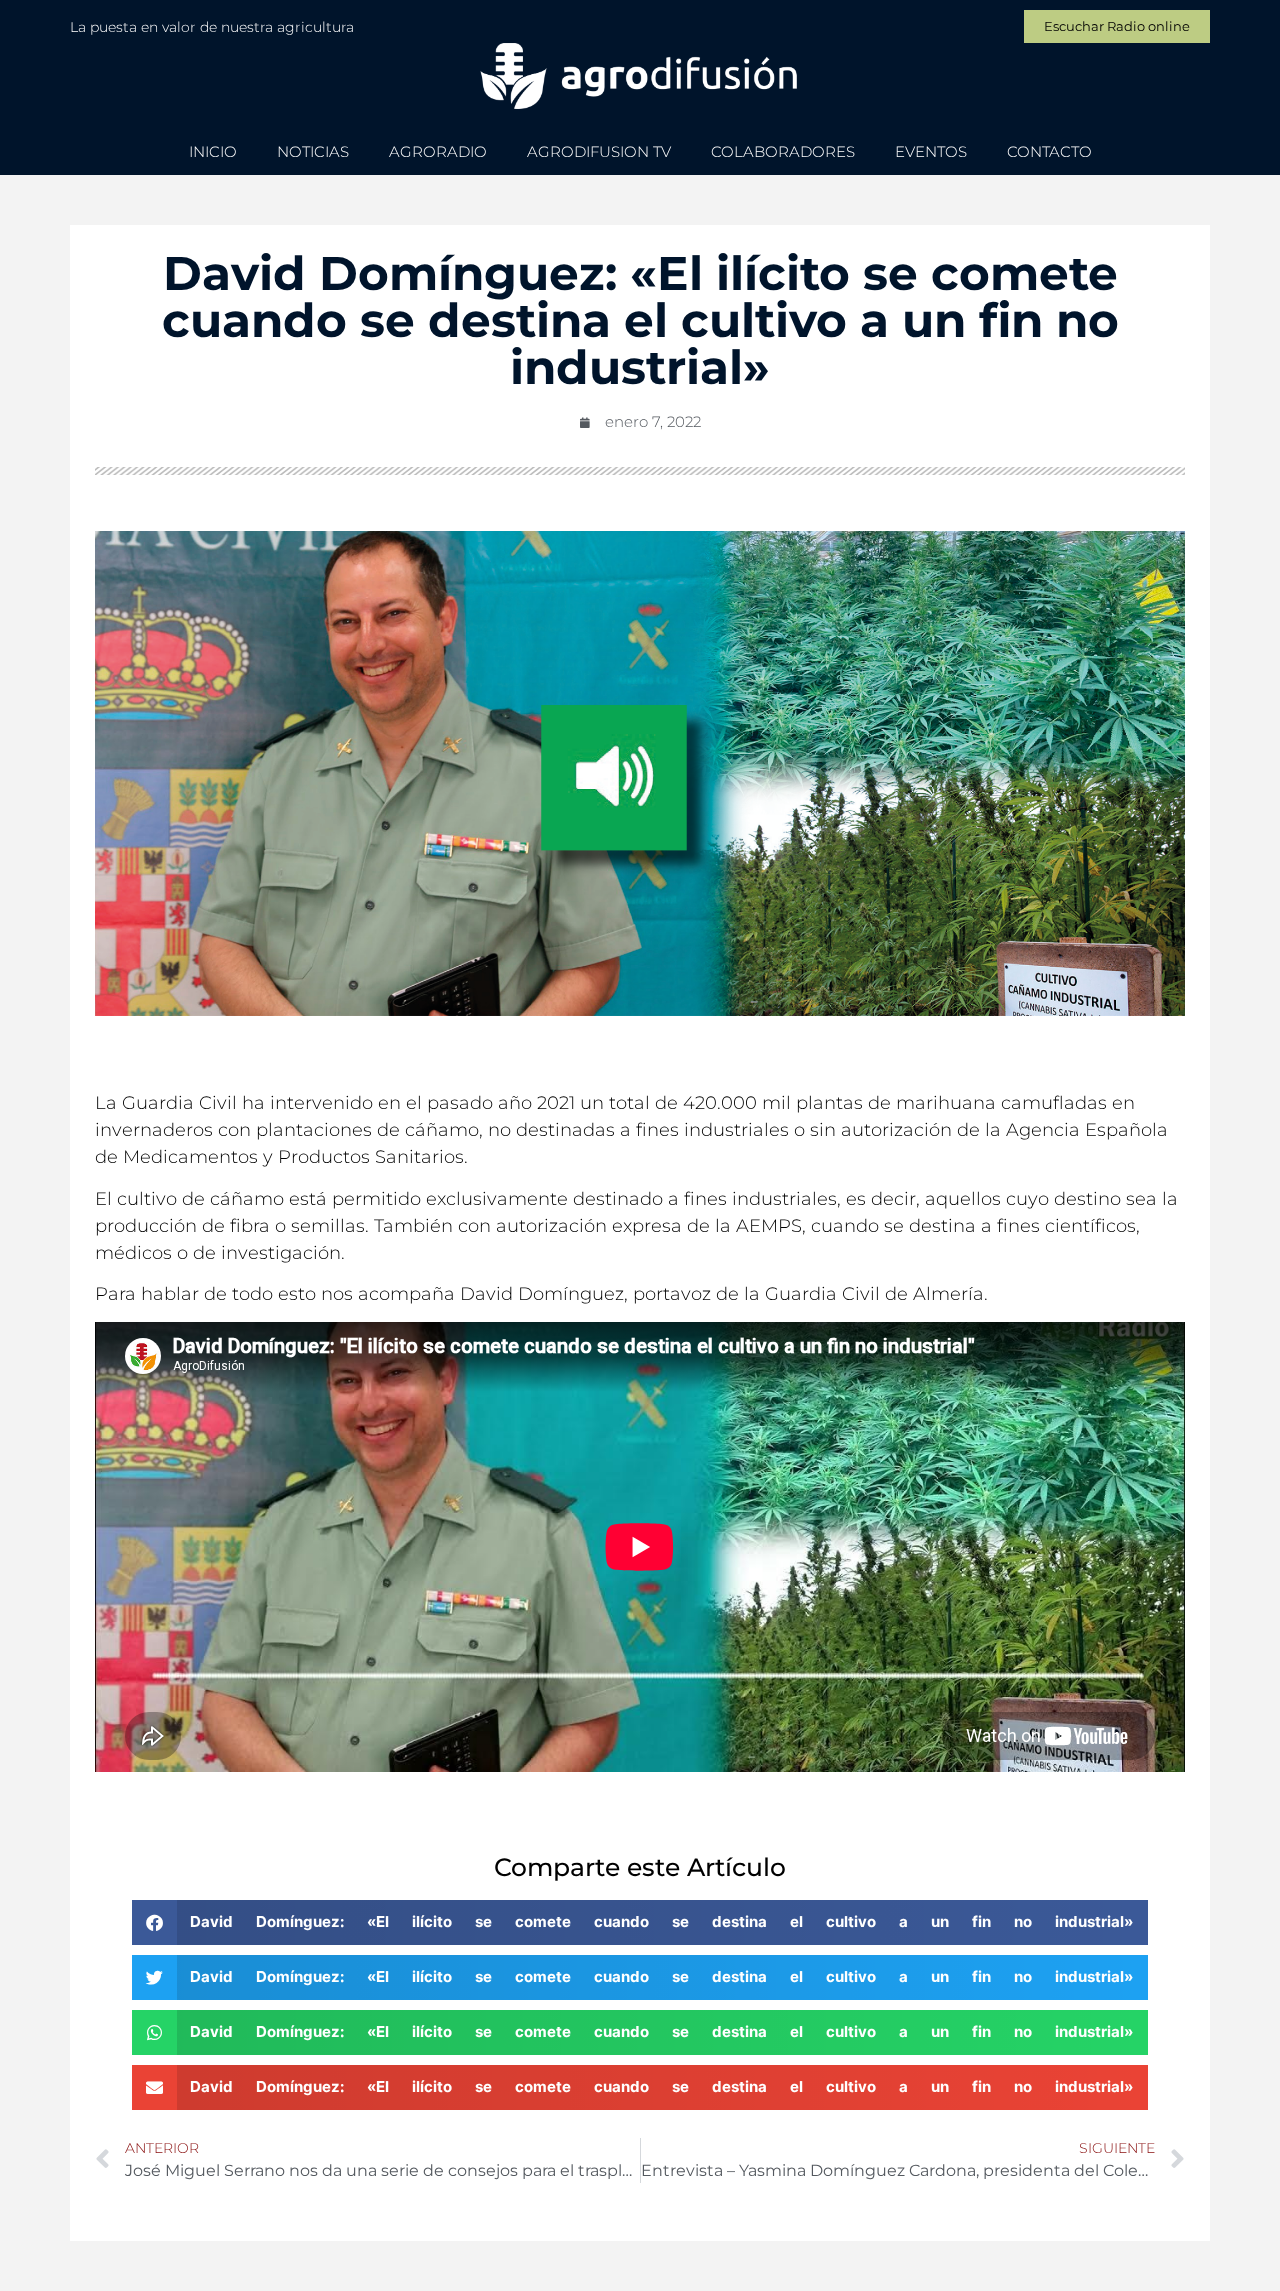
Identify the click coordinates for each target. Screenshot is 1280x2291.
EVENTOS (931, 151)
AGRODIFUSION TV (599, 151)
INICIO (213, 151)
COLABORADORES (783, 151)
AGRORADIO (438, 151)
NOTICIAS (313, 151)
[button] (640, 1922)
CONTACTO (1049, 151)
